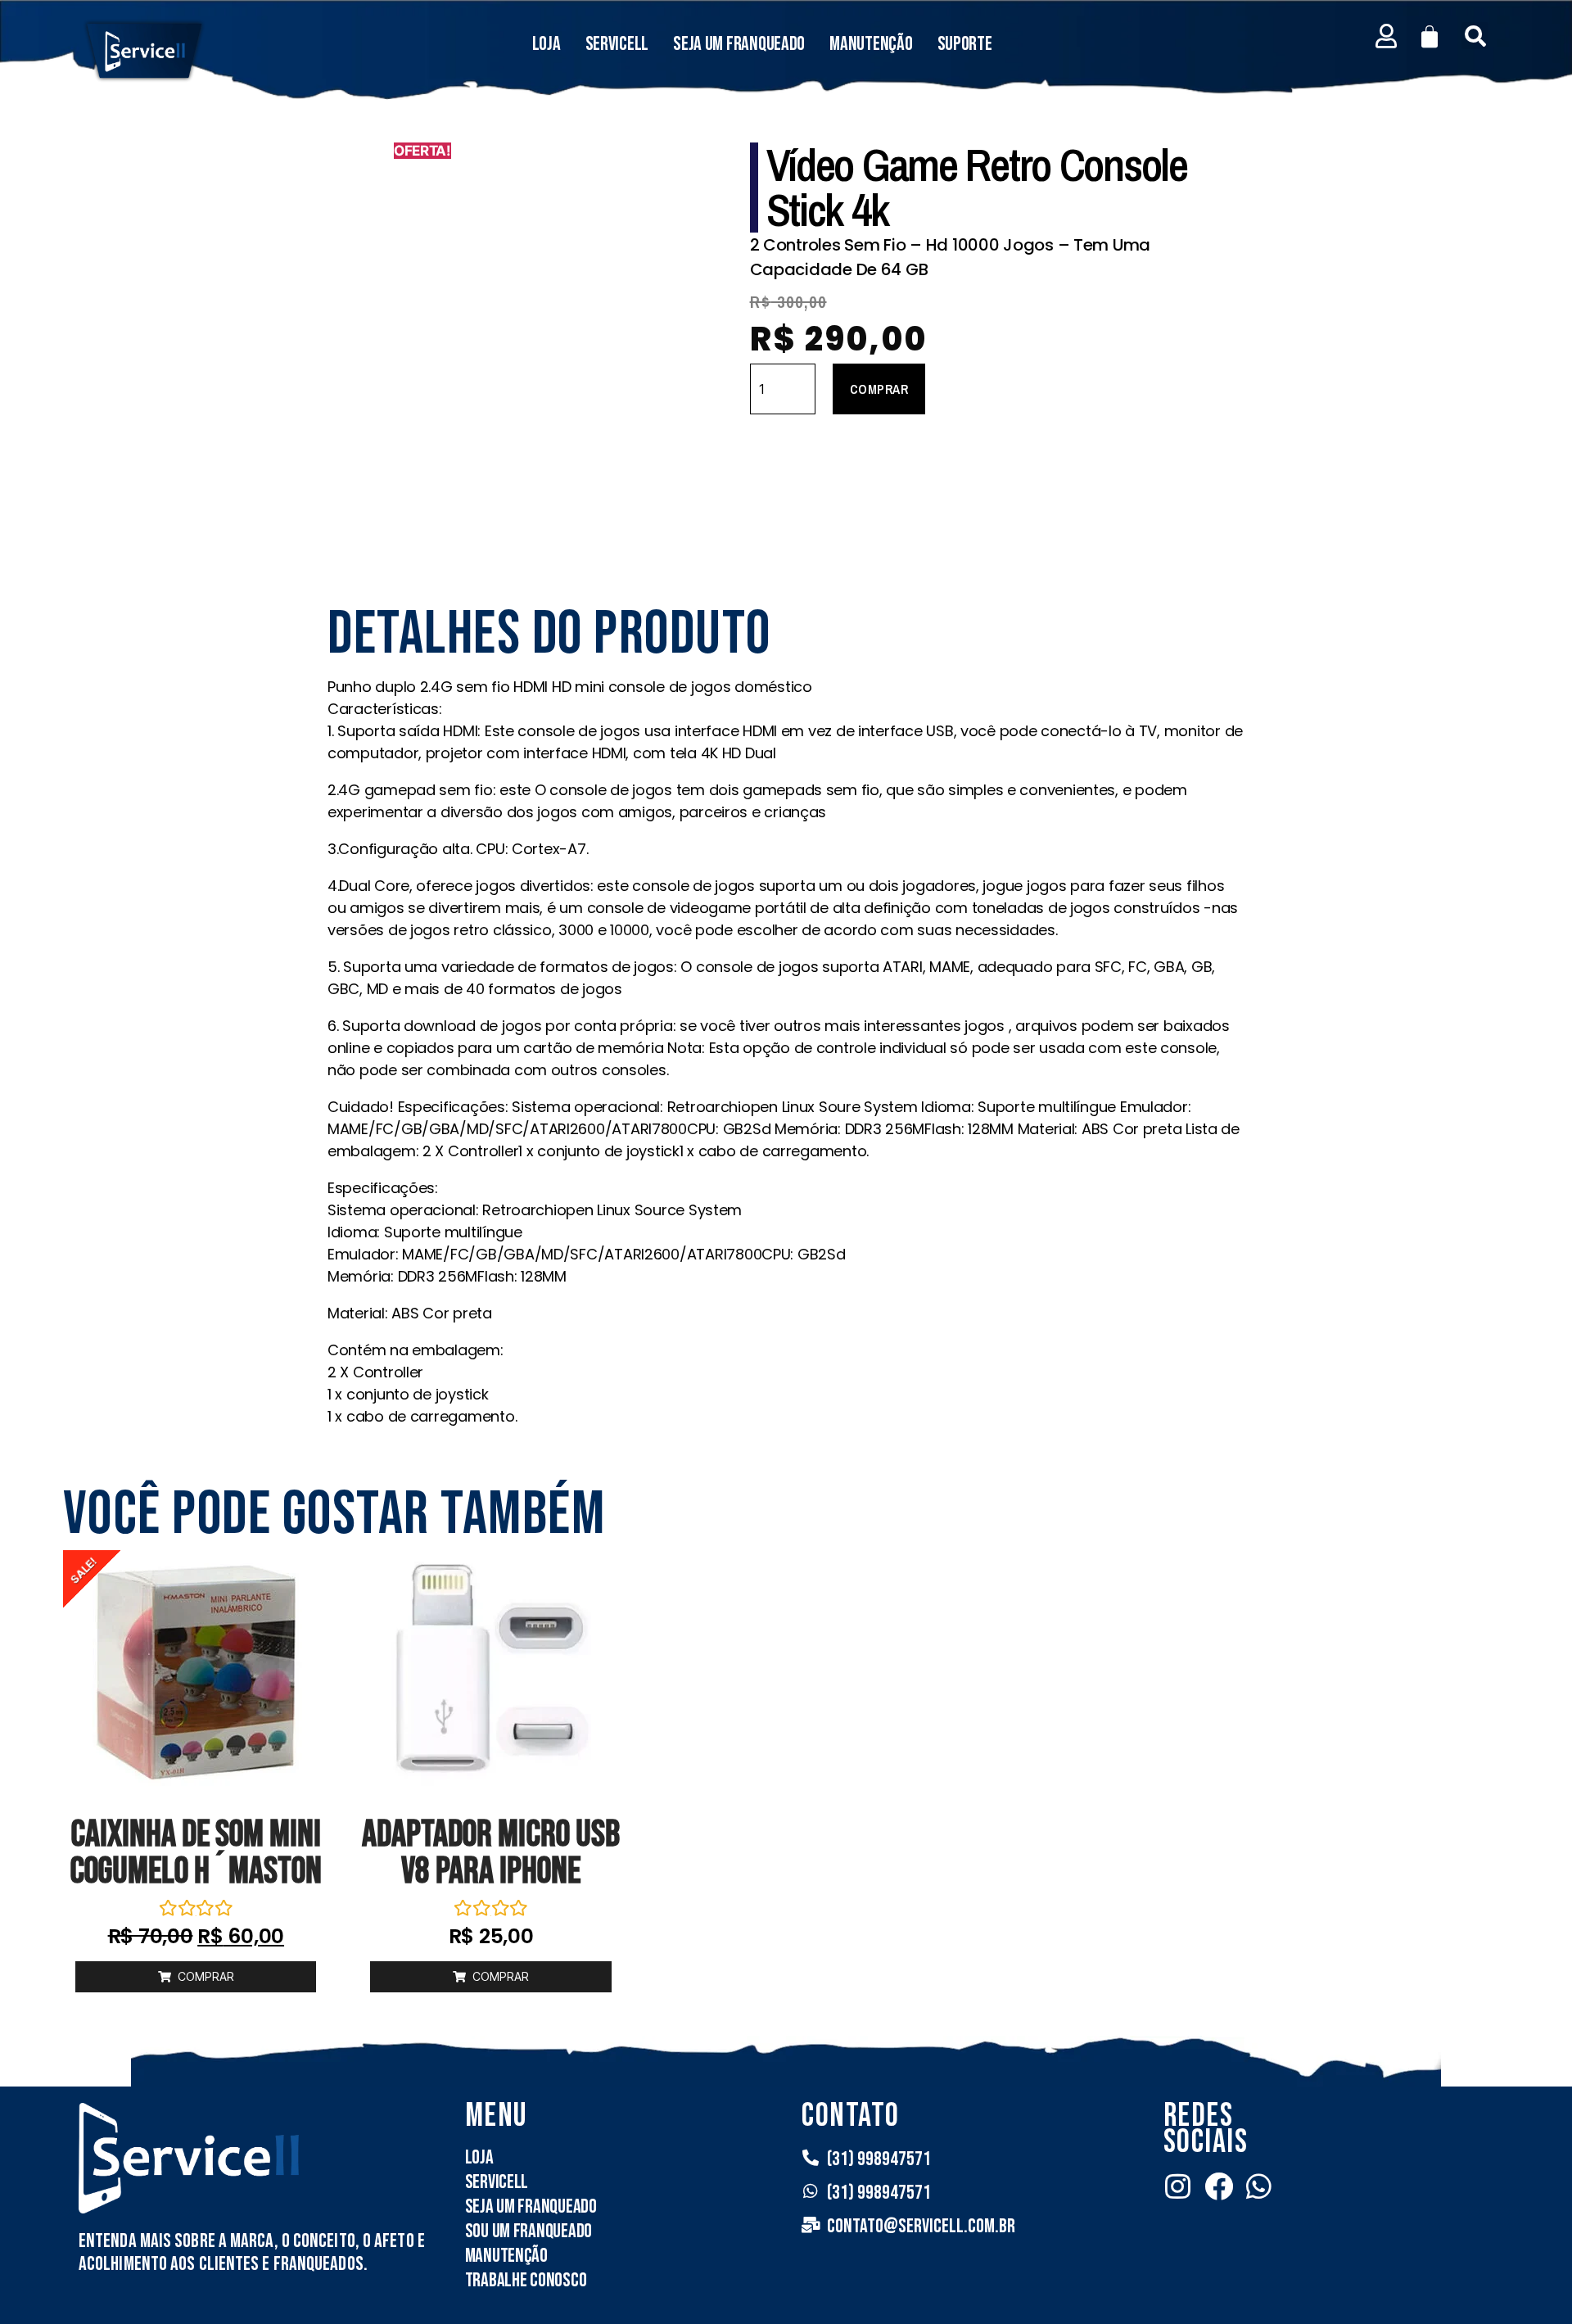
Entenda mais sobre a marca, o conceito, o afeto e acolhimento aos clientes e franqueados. (252, 2252)
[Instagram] (1178, 2186)
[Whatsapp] (1259, 2186)
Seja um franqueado (739, 44)
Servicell (617, 44)
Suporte (965, 44)
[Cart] (1430, 37)
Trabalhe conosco (526, 2280)
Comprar (879, 389)
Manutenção (871, 44)
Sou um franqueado (529, 2231)
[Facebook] (1219, 2186)
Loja (547, 44)
